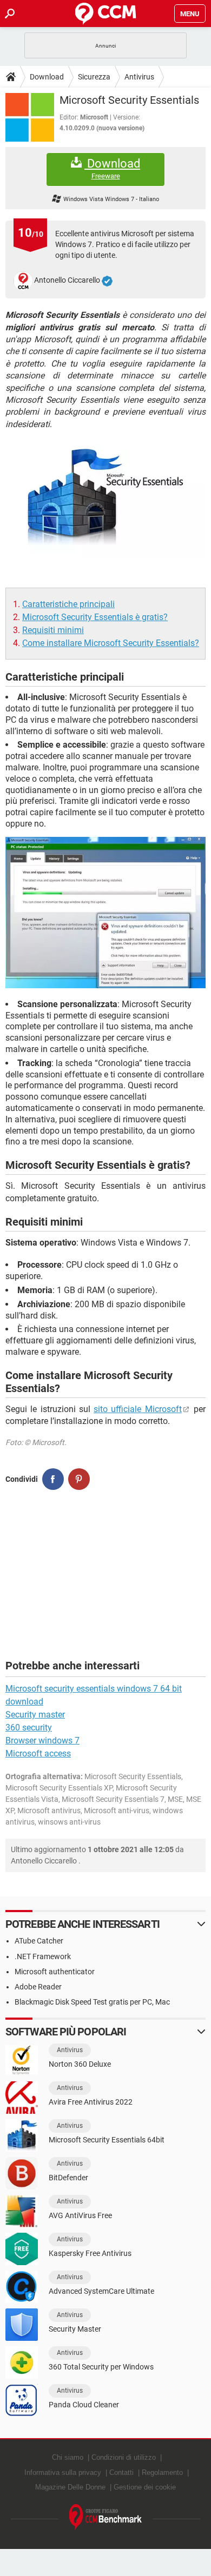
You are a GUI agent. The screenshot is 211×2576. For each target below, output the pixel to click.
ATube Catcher (39, 1941)
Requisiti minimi (53, 630)
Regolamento (162, 2472)
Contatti (121, 2472)
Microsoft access (38, 1753)
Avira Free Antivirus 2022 (91, 2102)
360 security (29, 1728)
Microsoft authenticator (55, 1972)
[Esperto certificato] (107, 281)
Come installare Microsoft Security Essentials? (111, 643)
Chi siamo (68, 2457)
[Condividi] (53, 1479)
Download (47, 77)
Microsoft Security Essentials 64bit (107, 2140)
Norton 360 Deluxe (80, 2064)
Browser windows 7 (42, 1740)
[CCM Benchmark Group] (106, 2517)
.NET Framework (43, 1956)
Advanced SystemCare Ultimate (101, 2291)
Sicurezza (94, 77)
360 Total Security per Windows (101, 2367)
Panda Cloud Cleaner (84, 2405)
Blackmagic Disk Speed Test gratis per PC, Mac (92, 2002)
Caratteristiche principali (68, 604)
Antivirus (139, 77)
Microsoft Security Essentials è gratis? (95, 617)
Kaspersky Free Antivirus (90, 2253)
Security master (35, 1715)
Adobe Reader (38, 1987)
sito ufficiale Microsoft (138, 1409)
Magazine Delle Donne (70, 2487)
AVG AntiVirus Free (80, 2215)
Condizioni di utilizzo (124, 2457)
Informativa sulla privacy (63, 2472)
